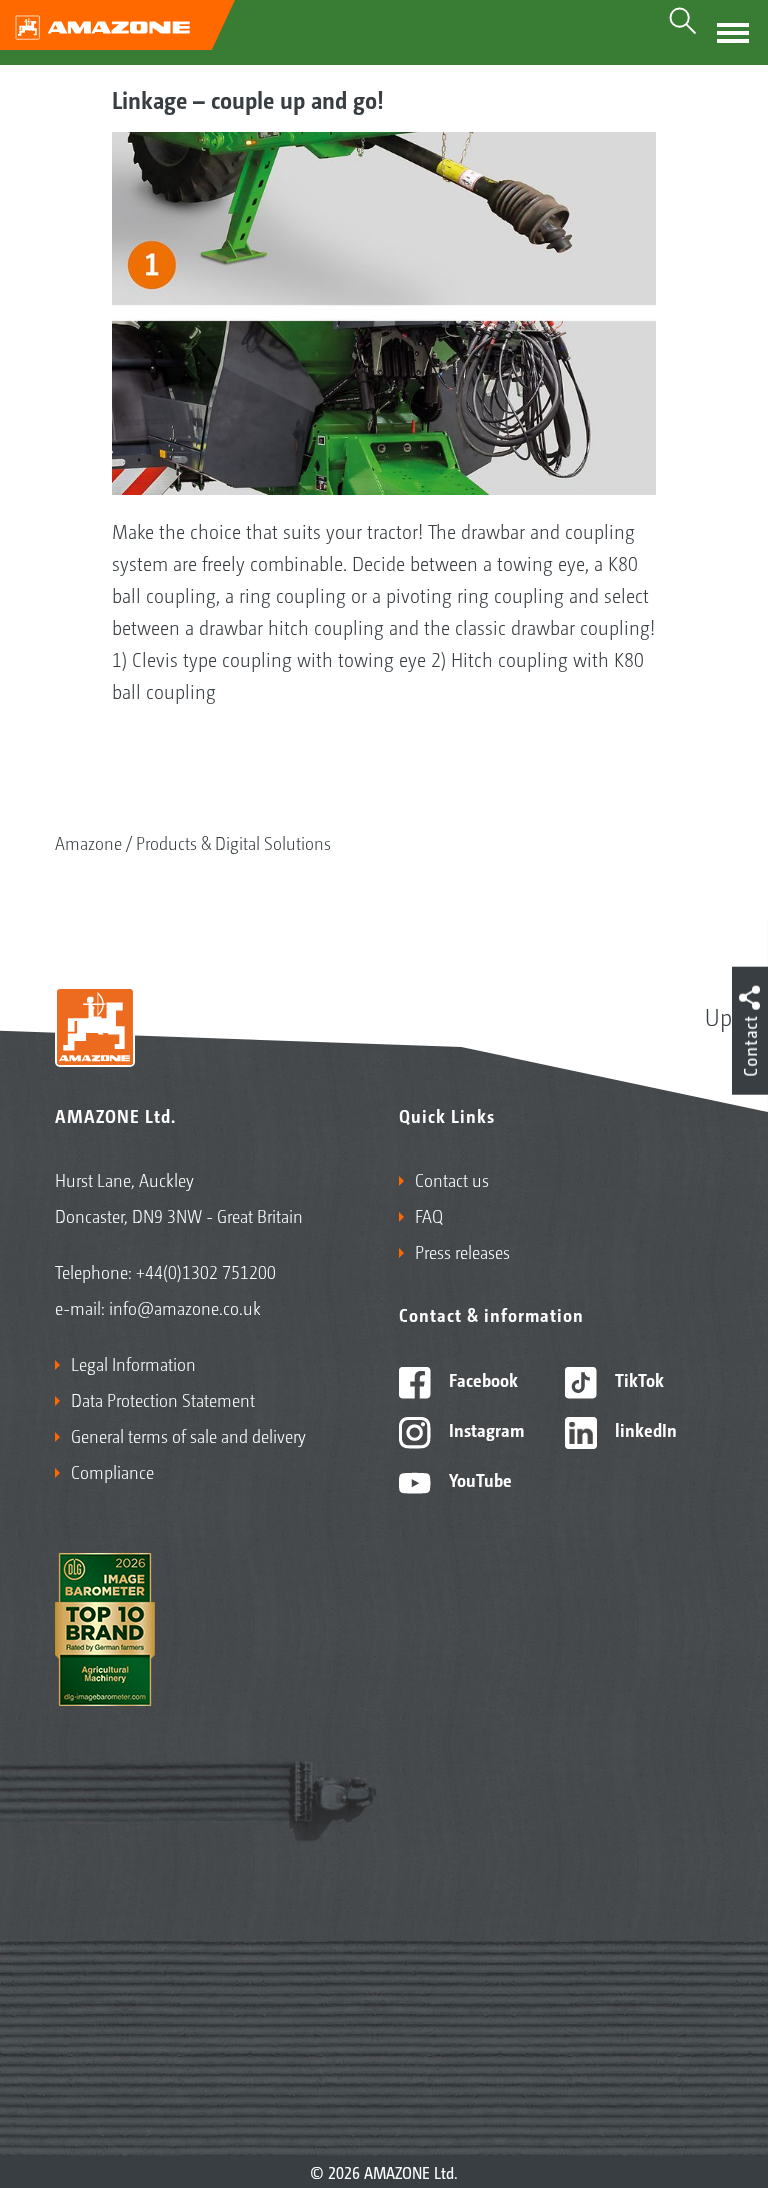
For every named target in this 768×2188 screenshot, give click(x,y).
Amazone (88, 842)
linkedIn (644, 1429)
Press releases (462, 1251)
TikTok (637, 1379)
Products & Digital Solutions (233, 842)
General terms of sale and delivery (188, 1435)
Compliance (112, 1471)
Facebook (481, 1379)
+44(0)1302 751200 (206, 1271)
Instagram (484, 1429)
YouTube (478, 1479)
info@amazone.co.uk (185, 1307)
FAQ (429, 1215)
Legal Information (133, 1363)
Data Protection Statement (163, 1399)
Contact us (452, 1179)
